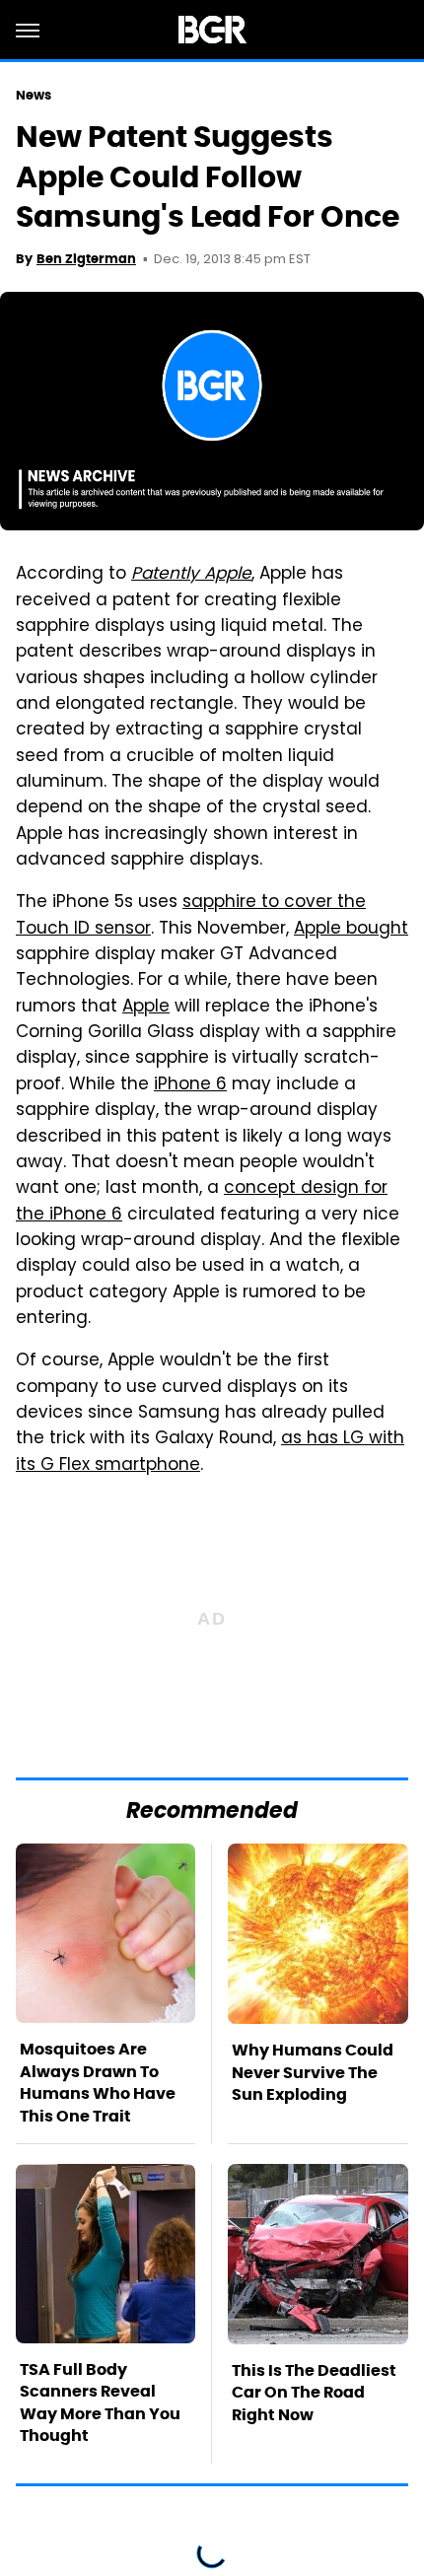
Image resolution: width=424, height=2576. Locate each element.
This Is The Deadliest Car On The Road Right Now (314, 2393)
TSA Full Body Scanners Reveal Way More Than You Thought (100, 2402)
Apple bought (351, 930)
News (34, 95)
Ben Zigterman (86, 259)
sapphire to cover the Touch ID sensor (191, 916)
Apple (146, 1008)
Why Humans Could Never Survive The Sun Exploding (313, 2072)
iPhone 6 (190, 1085)
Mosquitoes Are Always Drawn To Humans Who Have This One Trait (98, 2082)
